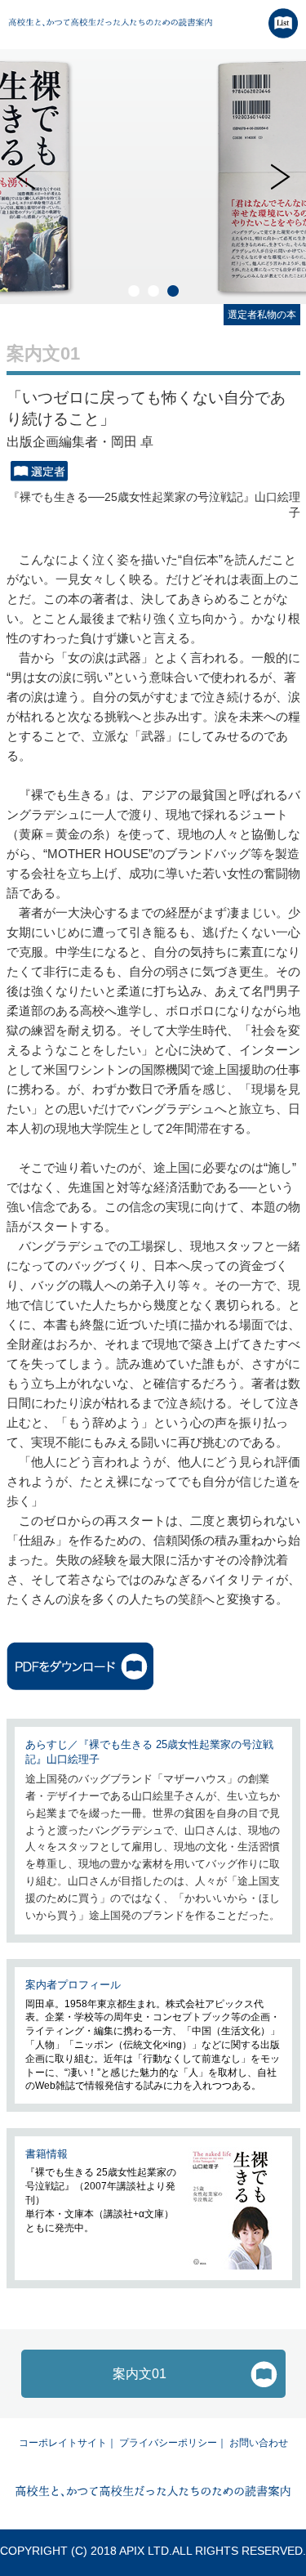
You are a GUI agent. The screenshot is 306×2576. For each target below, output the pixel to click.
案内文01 (140, 2374)
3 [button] (173, 291)
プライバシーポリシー (168, 2443)
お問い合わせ (259, 2443)
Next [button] (281, 177)
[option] (153, 177)
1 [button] (134, 291)
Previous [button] (25, 177)
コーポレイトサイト (63, 2443)
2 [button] (153, 291)
